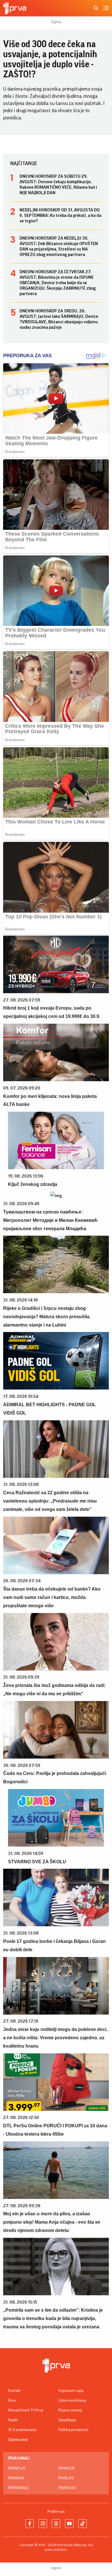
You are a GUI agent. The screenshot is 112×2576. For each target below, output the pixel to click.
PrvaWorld (19, 2488)
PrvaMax (16, 2478)
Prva (12, 2401)
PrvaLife (66, 2478)
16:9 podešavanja (22, 2430)
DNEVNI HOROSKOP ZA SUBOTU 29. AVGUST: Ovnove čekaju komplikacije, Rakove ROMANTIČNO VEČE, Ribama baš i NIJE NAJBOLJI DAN (58, 185)
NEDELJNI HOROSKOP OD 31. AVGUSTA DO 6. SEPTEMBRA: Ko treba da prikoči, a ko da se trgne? (60, 215)
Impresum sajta (71, 2391)
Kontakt (14, 2391)
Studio (13, 2420)
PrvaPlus (17, 2468)
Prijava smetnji (70, 2410)
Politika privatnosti (73, 2430)
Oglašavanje (18, 2440)
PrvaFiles (67, 2488)
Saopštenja (67, 2420)
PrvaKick (66, 2468)
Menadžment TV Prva (26, 2410)
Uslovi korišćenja (72, 2401)
